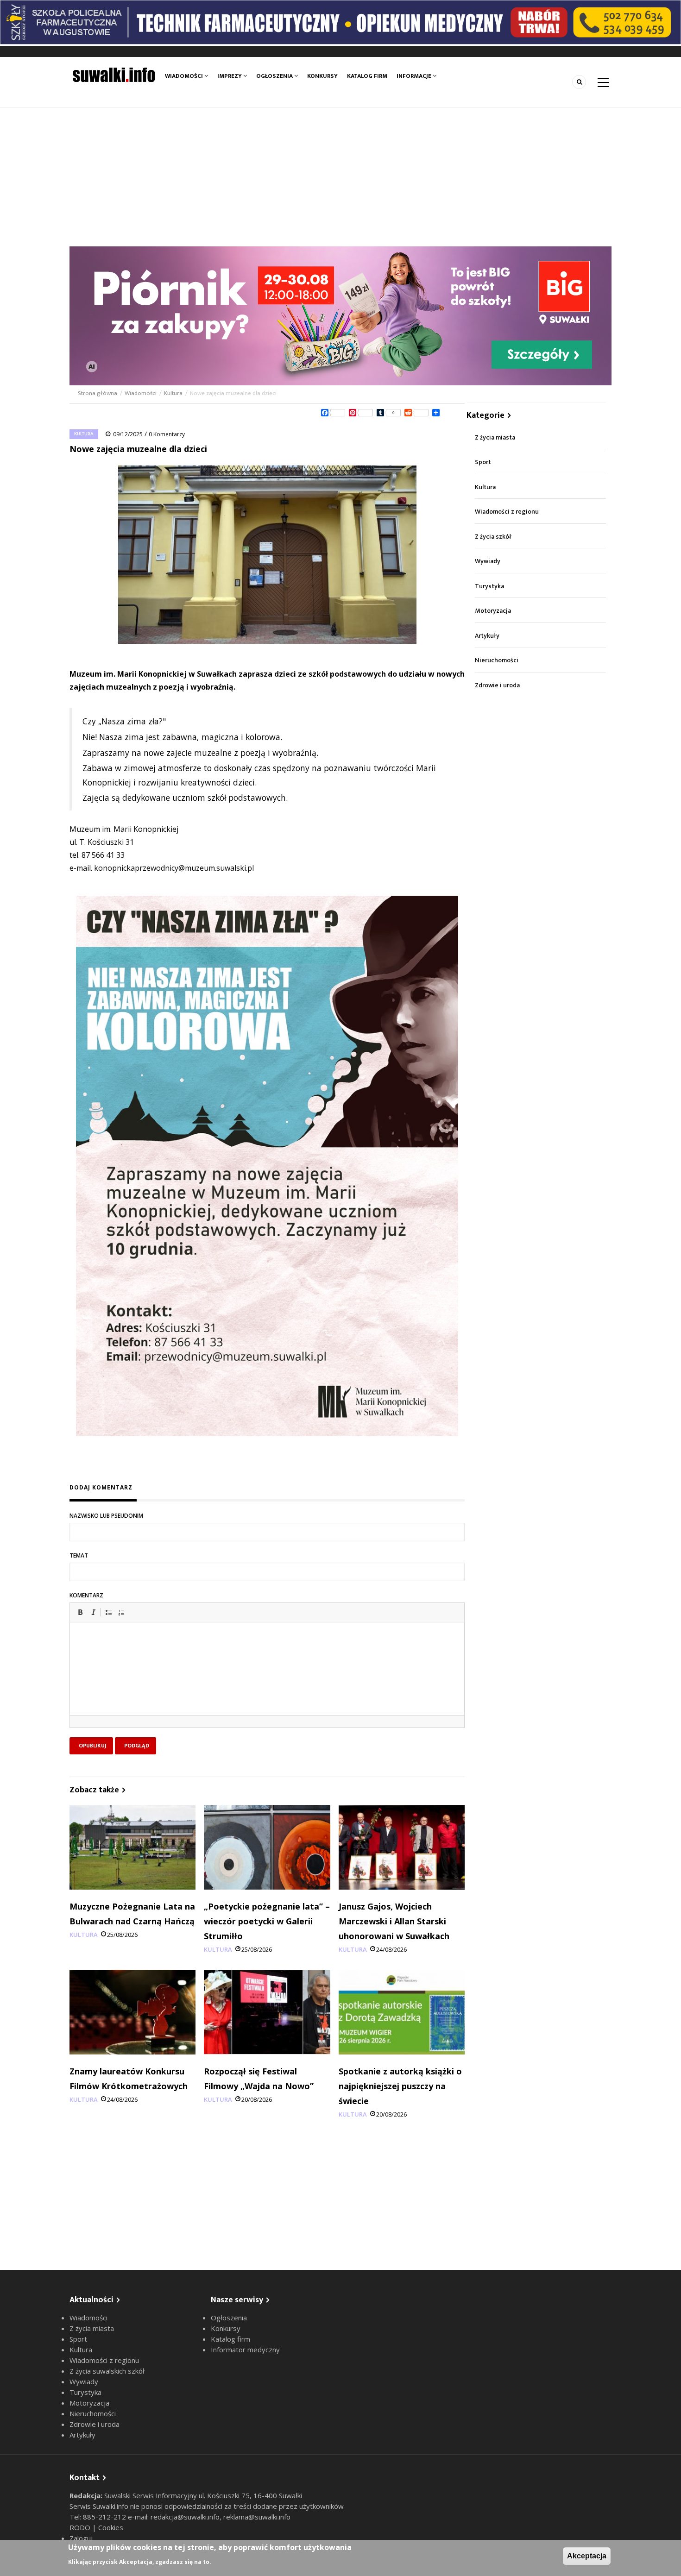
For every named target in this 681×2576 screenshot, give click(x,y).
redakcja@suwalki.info (185, 2517)
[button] (80, 1612)
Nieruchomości (497, 660)
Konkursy (322, 76)
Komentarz (86, 1595)
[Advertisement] (340, 177)
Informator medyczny (245, 2350)
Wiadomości (185, 76)
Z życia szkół (493, 537)
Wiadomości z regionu (507, 512)
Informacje (415, 76)
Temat (79, 1555)
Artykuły (487, 636)
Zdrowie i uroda (497, 685)
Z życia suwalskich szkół (107, 2371)
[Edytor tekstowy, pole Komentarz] (267, 1680)
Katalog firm (367, 76)
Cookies (111, 2527)
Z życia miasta (495, 437)
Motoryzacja (493, 611)
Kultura (173, 393)
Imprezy (230, 76)
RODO (81, 2527)
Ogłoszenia (275, 76)
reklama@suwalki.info (257, 2517)
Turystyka (489, 586)
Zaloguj (81, 2538)
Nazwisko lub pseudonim (106, 1516)
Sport (483, 462)
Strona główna (98, 393)
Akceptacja (587, 2556)
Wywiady (488, 561)
